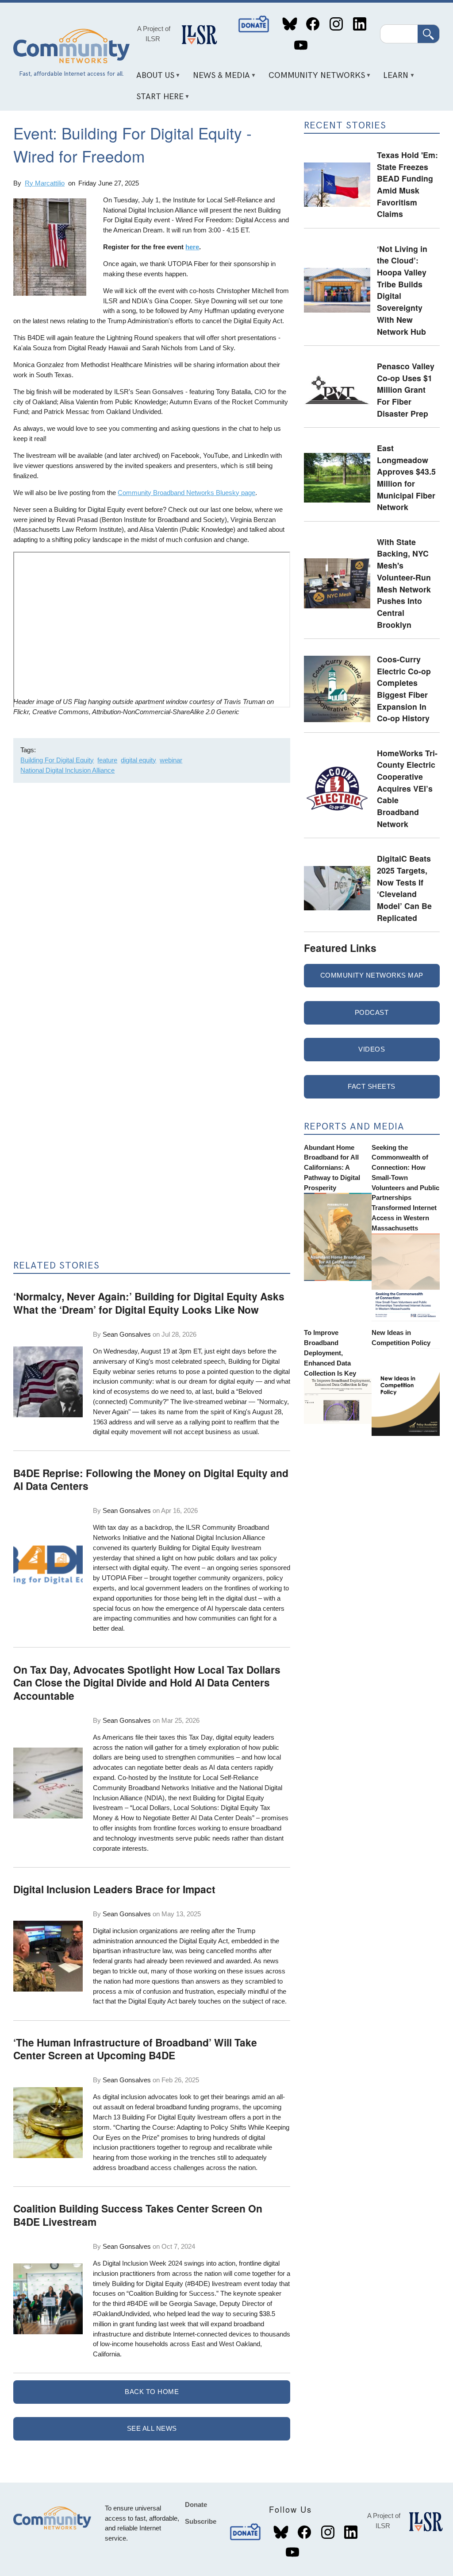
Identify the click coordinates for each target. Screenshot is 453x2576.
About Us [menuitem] (152, 79)
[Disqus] (152, 908)
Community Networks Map (372, 975)
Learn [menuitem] (393, 79)
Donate (254, 24)
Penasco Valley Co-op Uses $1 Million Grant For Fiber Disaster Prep (406, 390)
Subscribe (201, 2521)
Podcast (372, 1012)
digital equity (138, 760)
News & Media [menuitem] (218, 79)
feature (107, 760)
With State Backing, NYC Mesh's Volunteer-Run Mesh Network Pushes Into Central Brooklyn (404, 583)
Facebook (313, 24)
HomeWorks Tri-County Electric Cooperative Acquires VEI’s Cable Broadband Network (407, 788)
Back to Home (152, 2392)
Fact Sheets (372, 1086)
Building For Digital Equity (57, 760)
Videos (372, 1049)
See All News (152, 2428)
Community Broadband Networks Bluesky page (186, 493)
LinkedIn (359, 24)
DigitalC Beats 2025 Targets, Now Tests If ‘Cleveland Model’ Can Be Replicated (404, 888)
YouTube (301, 45)
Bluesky (290, 24)
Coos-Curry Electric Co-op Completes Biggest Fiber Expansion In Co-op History (404, 688)
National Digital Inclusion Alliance (67, 770)
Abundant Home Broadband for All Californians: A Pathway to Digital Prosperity (332, 1168)
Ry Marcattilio (45, 183)
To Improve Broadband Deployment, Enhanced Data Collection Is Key (330, 1353)
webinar (171, 760)
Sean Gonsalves (127, 1334)
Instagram (336, 24)
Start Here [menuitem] (157, 100)
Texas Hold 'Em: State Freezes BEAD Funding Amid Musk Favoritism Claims (407, 184)
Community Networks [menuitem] (313, 79)
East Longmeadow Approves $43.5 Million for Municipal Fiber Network (406, 477)
